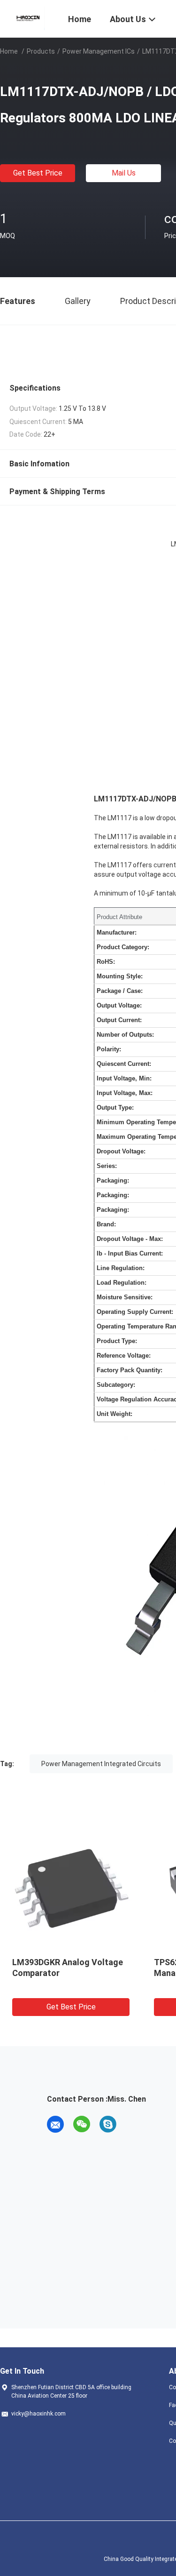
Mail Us (124, 173)
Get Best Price (38, 173)
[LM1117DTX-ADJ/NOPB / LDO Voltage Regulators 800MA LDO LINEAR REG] (71, 1888)
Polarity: (109, 1049)
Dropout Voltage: (121, 1151)
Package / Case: (120, 991)
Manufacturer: (117, 932)
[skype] (108, 2124)
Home (9, 51)
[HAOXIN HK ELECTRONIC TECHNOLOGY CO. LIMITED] (28, 18)
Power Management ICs (99, 51)
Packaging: (113, 1180)
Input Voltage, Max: (125, 1093)
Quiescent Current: (124, 1064)
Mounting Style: (120, 976)
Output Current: (119, 1020)
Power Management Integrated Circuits (101, 1764)
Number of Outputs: (125, 1035)
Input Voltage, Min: (124, 1078)
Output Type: (115, 1108)
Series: (107, 1166)
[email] (55, 2124)
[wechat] (82, 2124)
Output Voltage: (119, 1005)
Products (41, 51)
